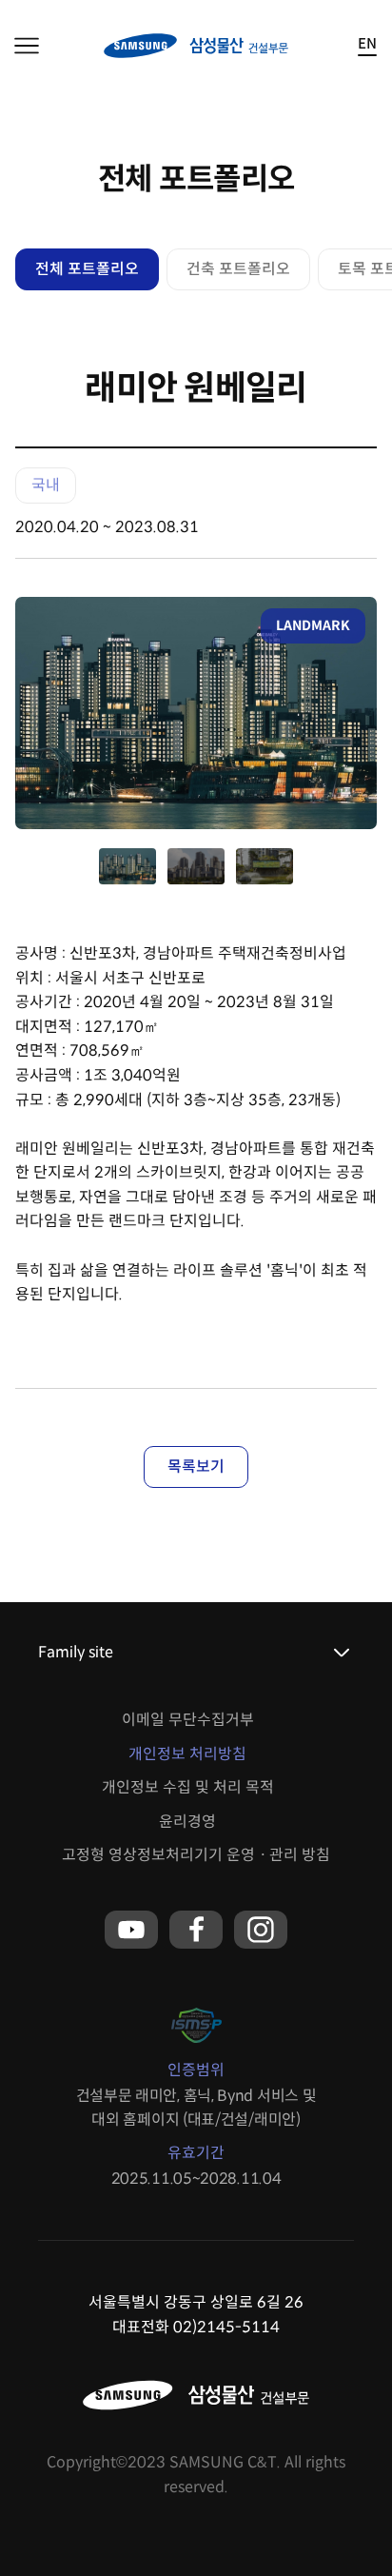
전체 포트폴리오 (87, 269)
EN (367, 44)
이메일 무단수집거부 (188, 1720)
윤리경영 (187, 1822)
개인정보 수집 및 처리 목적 (188, 1787)
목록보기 (196, 1466)
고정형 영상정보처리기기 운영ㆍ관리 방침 (196, 1855)
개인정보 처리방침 (187, 1754)
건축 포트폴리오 (238, 269)
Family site (76, 1652)
